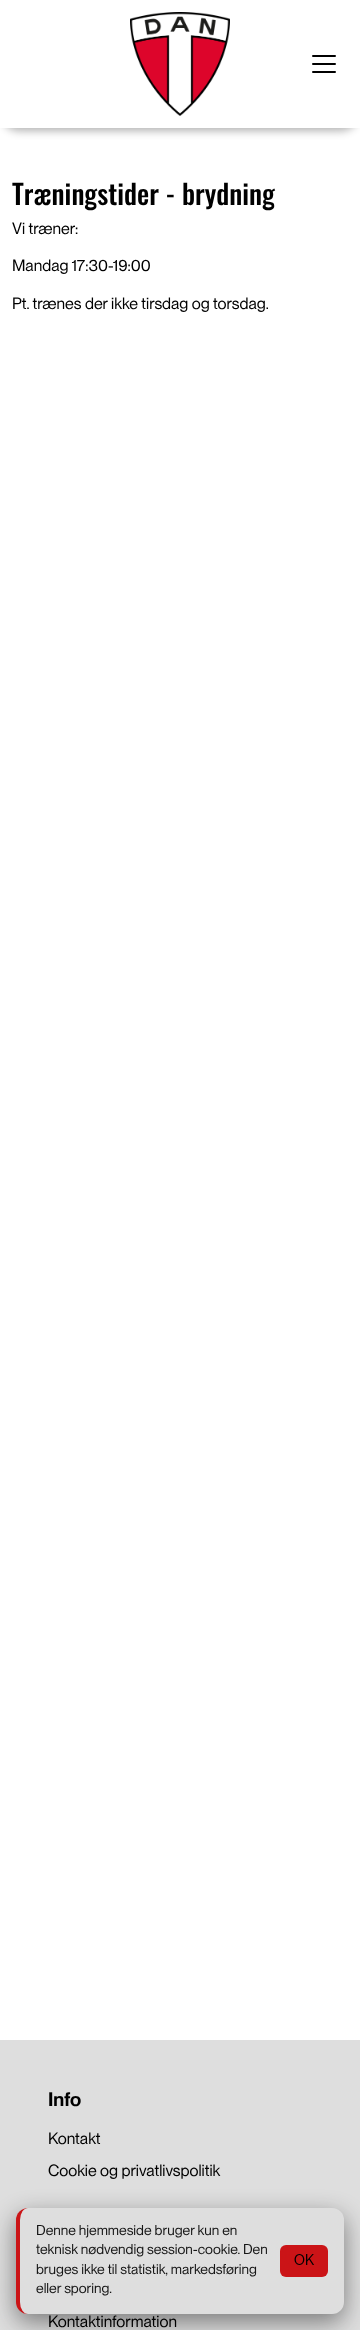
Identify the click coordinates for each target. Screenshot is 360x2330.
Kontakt (74, 2138)
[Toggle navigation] (324, 64)
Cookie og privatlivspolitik (134, 2170)
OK (304, 2260)
